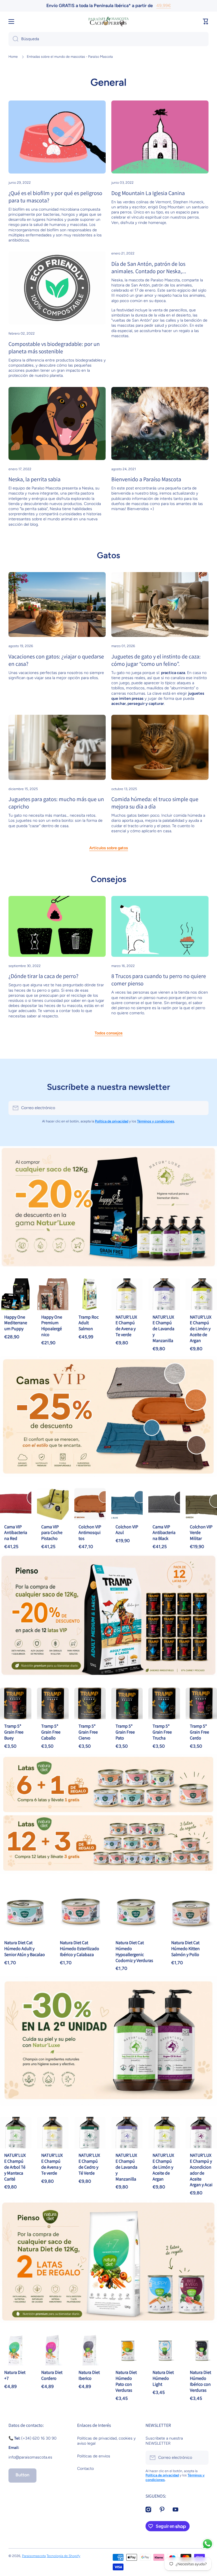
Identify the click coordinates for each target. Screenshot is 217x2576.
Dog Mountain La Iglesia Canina (148, 193)
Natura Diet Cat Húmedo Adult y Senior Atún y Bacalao (25, 1949)
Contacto (85, 2469)
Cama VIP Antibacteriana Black (164, 1533)
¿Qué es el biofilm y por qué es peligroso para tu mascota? (55, 197)
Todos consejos (109, 1033)
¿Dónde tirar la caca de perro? (43, 976)
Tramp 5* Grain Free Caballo (51, 1732)
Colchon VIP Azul (127, 1530)
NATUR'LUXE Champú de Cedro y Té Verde (89, 2164)
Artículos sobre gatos (109, 848)
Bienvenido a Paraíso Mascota (146, 479)
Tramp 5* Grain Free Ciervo (88, 1732)
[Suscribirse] (201, 1108)
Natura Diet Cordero (52, 2375)
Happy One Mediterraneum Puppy (16, 1323)
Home (13, 57)
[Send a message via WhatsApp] (208, 2544)
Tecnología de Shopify (63, 2556)
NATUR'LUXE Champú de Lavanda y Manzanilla (163, 1329)
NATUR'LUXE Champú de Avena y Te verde (126, 1326)
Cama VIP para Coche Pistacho (52, 1533)
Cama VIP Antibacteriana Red (16, 1533)
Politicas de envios (94, 2456)
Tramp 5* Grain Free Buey (14, 1732)
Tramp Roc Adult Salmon (89, 1323)
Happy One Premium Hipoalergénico (52, 1326)
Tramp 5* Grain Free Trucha (162, 1732)
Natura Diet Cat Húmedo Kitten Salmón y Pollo (185, 1949)
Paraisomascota (34, 2556)
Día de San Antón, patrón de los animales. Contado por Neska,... (149, 268)
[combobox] (108, 39)
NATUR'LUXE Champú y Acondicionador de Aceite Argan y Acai (201, 2170)
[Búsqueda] (13, 39)
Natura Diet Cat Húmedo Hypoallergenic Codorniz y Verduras (134, 1951)
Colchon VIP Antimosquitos (90, 1533)
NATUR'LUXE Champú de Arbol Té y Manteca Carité (15, 2167)
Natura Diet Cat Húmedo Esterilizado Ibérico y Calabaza (80, 1949)
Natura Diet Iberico (89, 2375)
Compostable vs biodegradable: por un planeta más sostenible (54, 348)
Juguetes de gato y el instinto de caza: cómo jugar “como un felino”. (156, 660)
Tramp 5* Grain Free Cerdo (199, 1732)
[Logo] (108, 22)
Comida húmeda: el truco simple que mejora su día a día (155, 803)
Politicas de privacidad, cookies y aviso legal (106, 2441)
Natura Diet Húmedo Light (163, 2378)
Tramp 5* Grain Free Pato (125, 1732)
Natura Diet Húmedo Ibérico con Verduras (200, 2381)
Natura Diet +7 (15, 2375)
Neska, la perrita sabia (34, 479)
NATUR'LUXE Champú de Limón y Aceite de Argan (201, 1329)
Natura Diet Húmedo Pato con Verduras (126, 2381)
